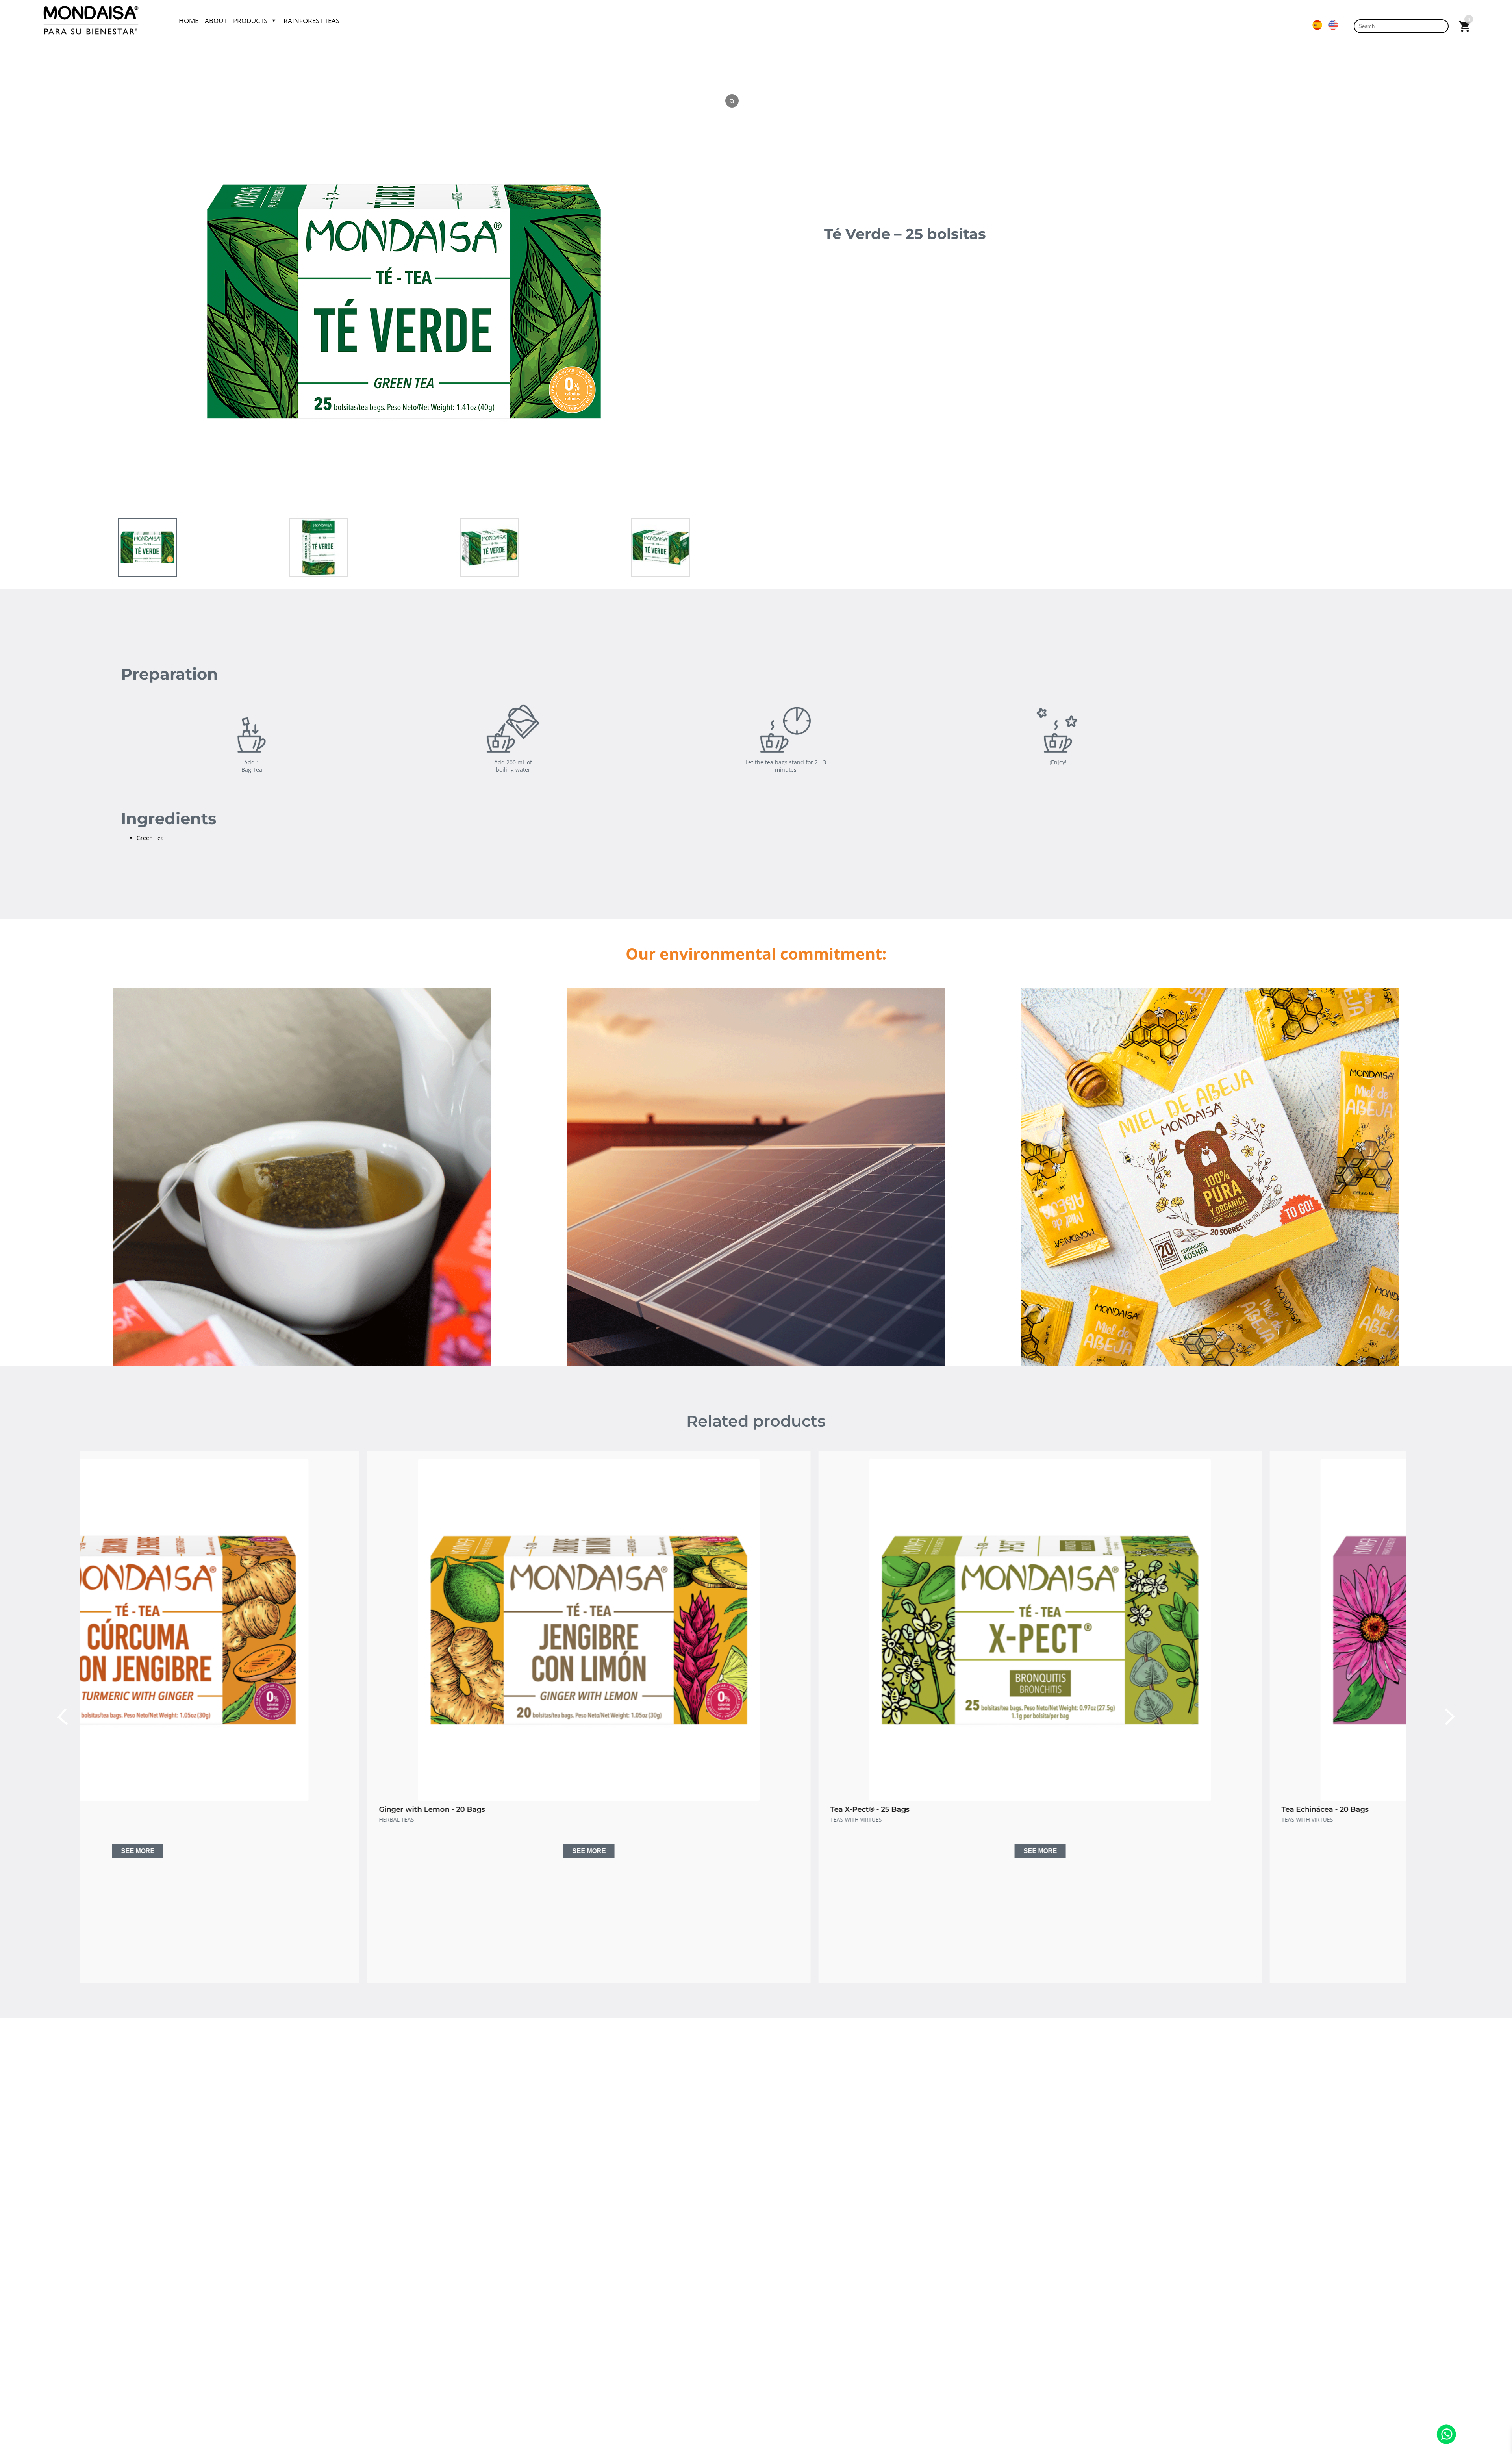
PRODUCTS (250, 21)
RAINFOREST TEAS (311, 21)
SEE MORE (305, 1851)
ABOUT (216, 21)
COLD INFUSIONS (569, 1819)
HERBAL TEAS (1015, 1819)
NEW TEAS (607, 1819)
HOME (189, 21)
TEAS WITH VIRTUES (121, 1819)
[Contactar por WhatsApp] (1446, 2442)
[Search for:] (1401, 26)
